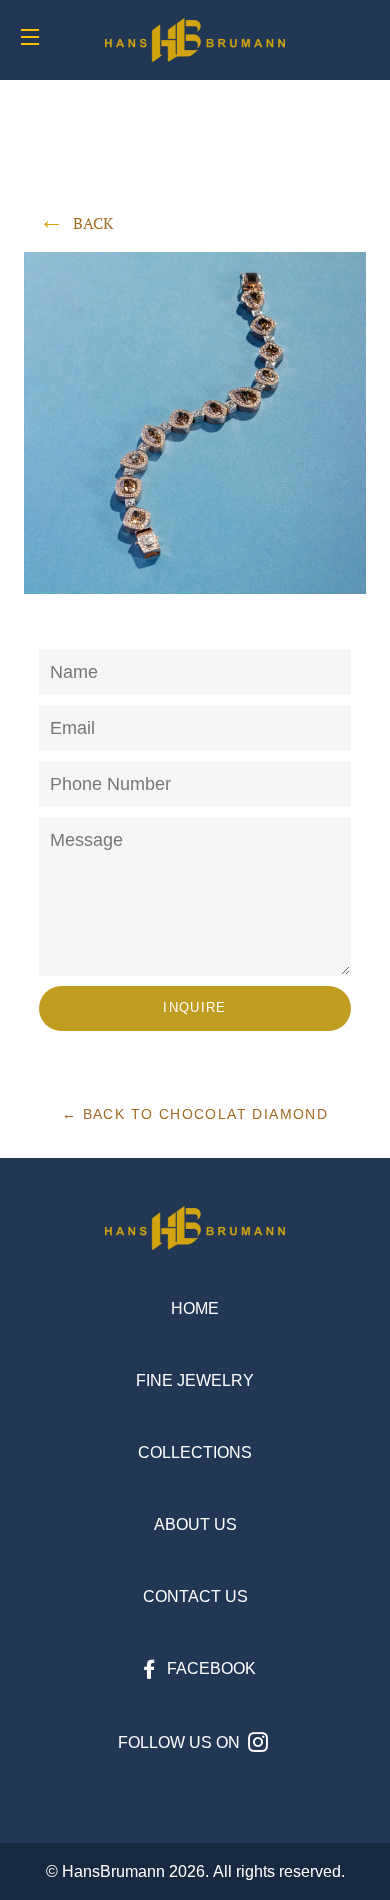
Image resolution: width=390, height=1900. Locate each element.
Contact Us (195, 1596)
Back (93, 223)
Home (195, 1308)
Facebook (209, 1668)
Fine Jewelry (195, 1380)
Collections (195, 1452)
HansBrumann (113, 1871)
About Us (195, 1524)
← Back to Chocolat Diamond (195, 1114)
